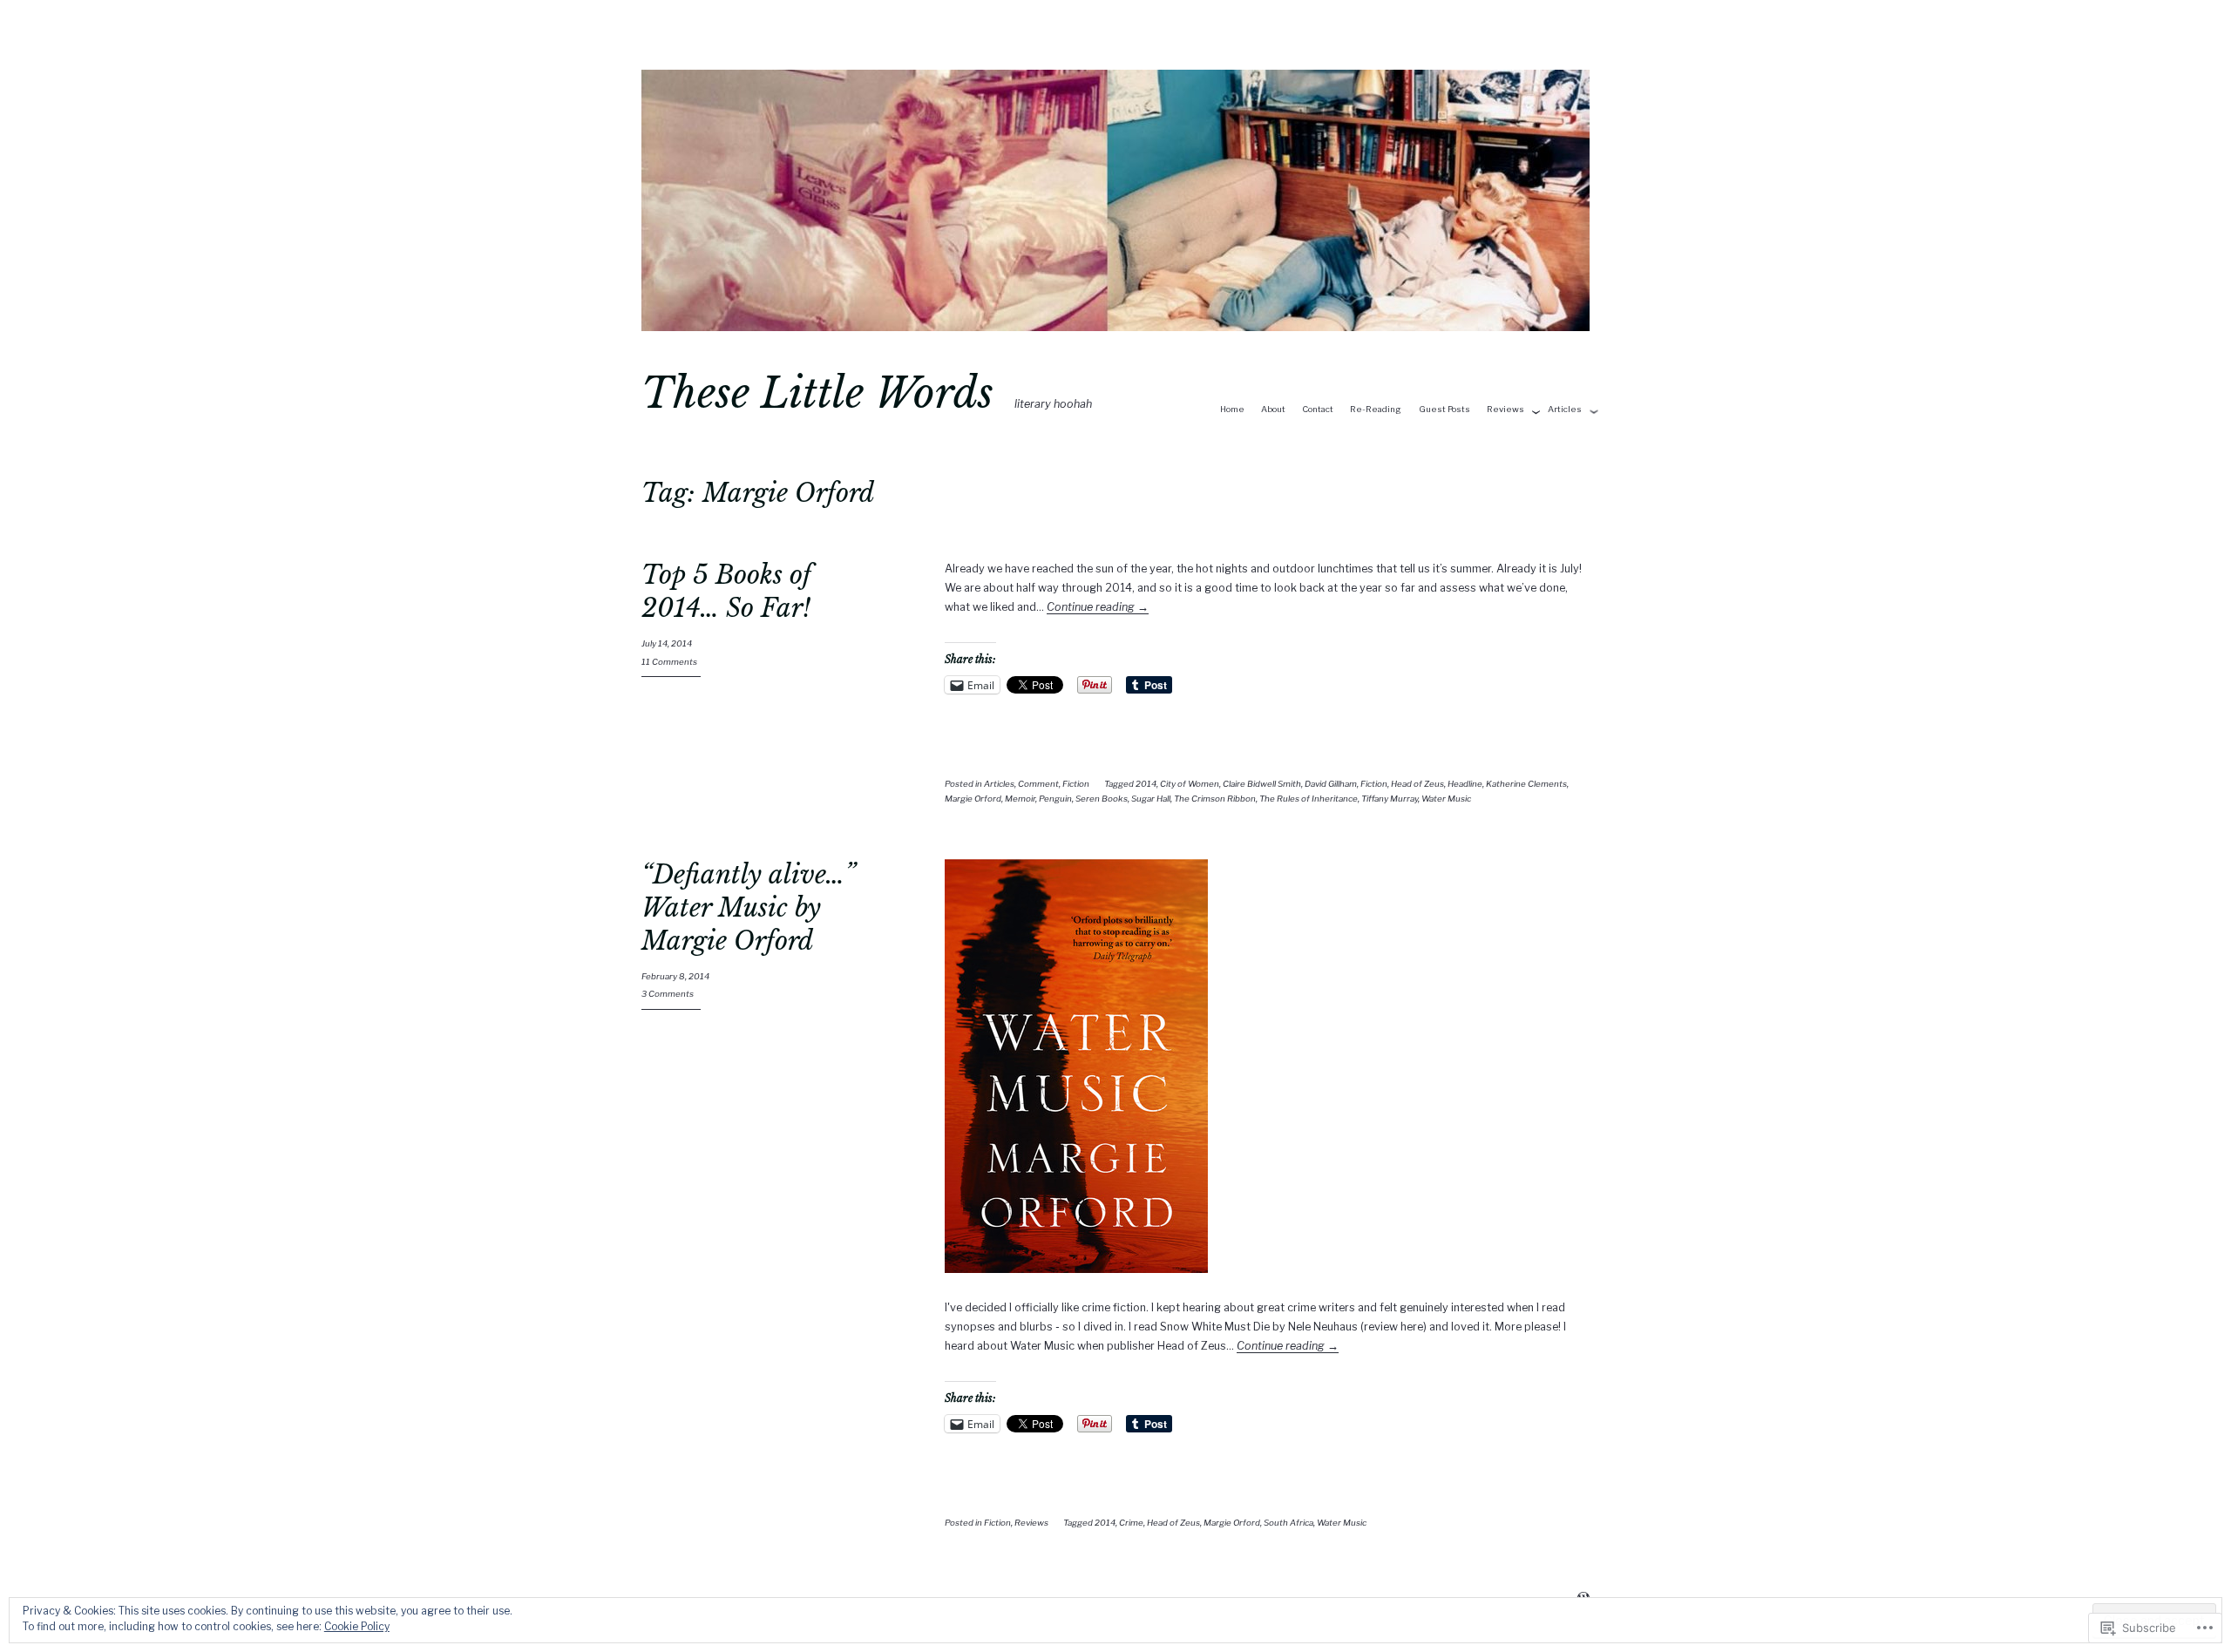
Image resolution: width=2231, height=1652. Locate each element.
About (1273, 409)
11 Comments (669, 662)
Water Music (1446, 799)
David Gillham (1331, 784)
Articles (1565, 409)
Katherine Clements (1526, 784)
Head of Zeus (1417, 784)
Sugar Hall (1151, 799)
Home (1232, 409)
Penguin (1055, 799)
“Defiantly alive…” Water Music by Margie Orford (748, 907)
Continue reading (1098, 607)
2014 (1146, 784)
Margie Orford (973, 799)
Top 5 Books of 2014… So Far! (726, 592)
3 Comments (668, 994)
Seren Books (1102, 799)
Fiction (1076, 784)
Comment (1038, 784)
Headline (1465, 784)
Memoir (1020, 799)
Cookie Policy (357, 1626)
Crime (1131, 1523)
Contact (1318, 409)
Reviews (1505, 409)
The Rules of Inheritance (1309, 799)
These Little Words (817, 393)
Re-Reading (1376, 409)
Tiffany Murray (1390, 799)
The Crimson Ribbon (1215, 799)
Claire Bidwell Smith (1262, 784)
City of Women (1190, 784)
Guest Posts (1444, 409)
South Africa (1288, 1523)
